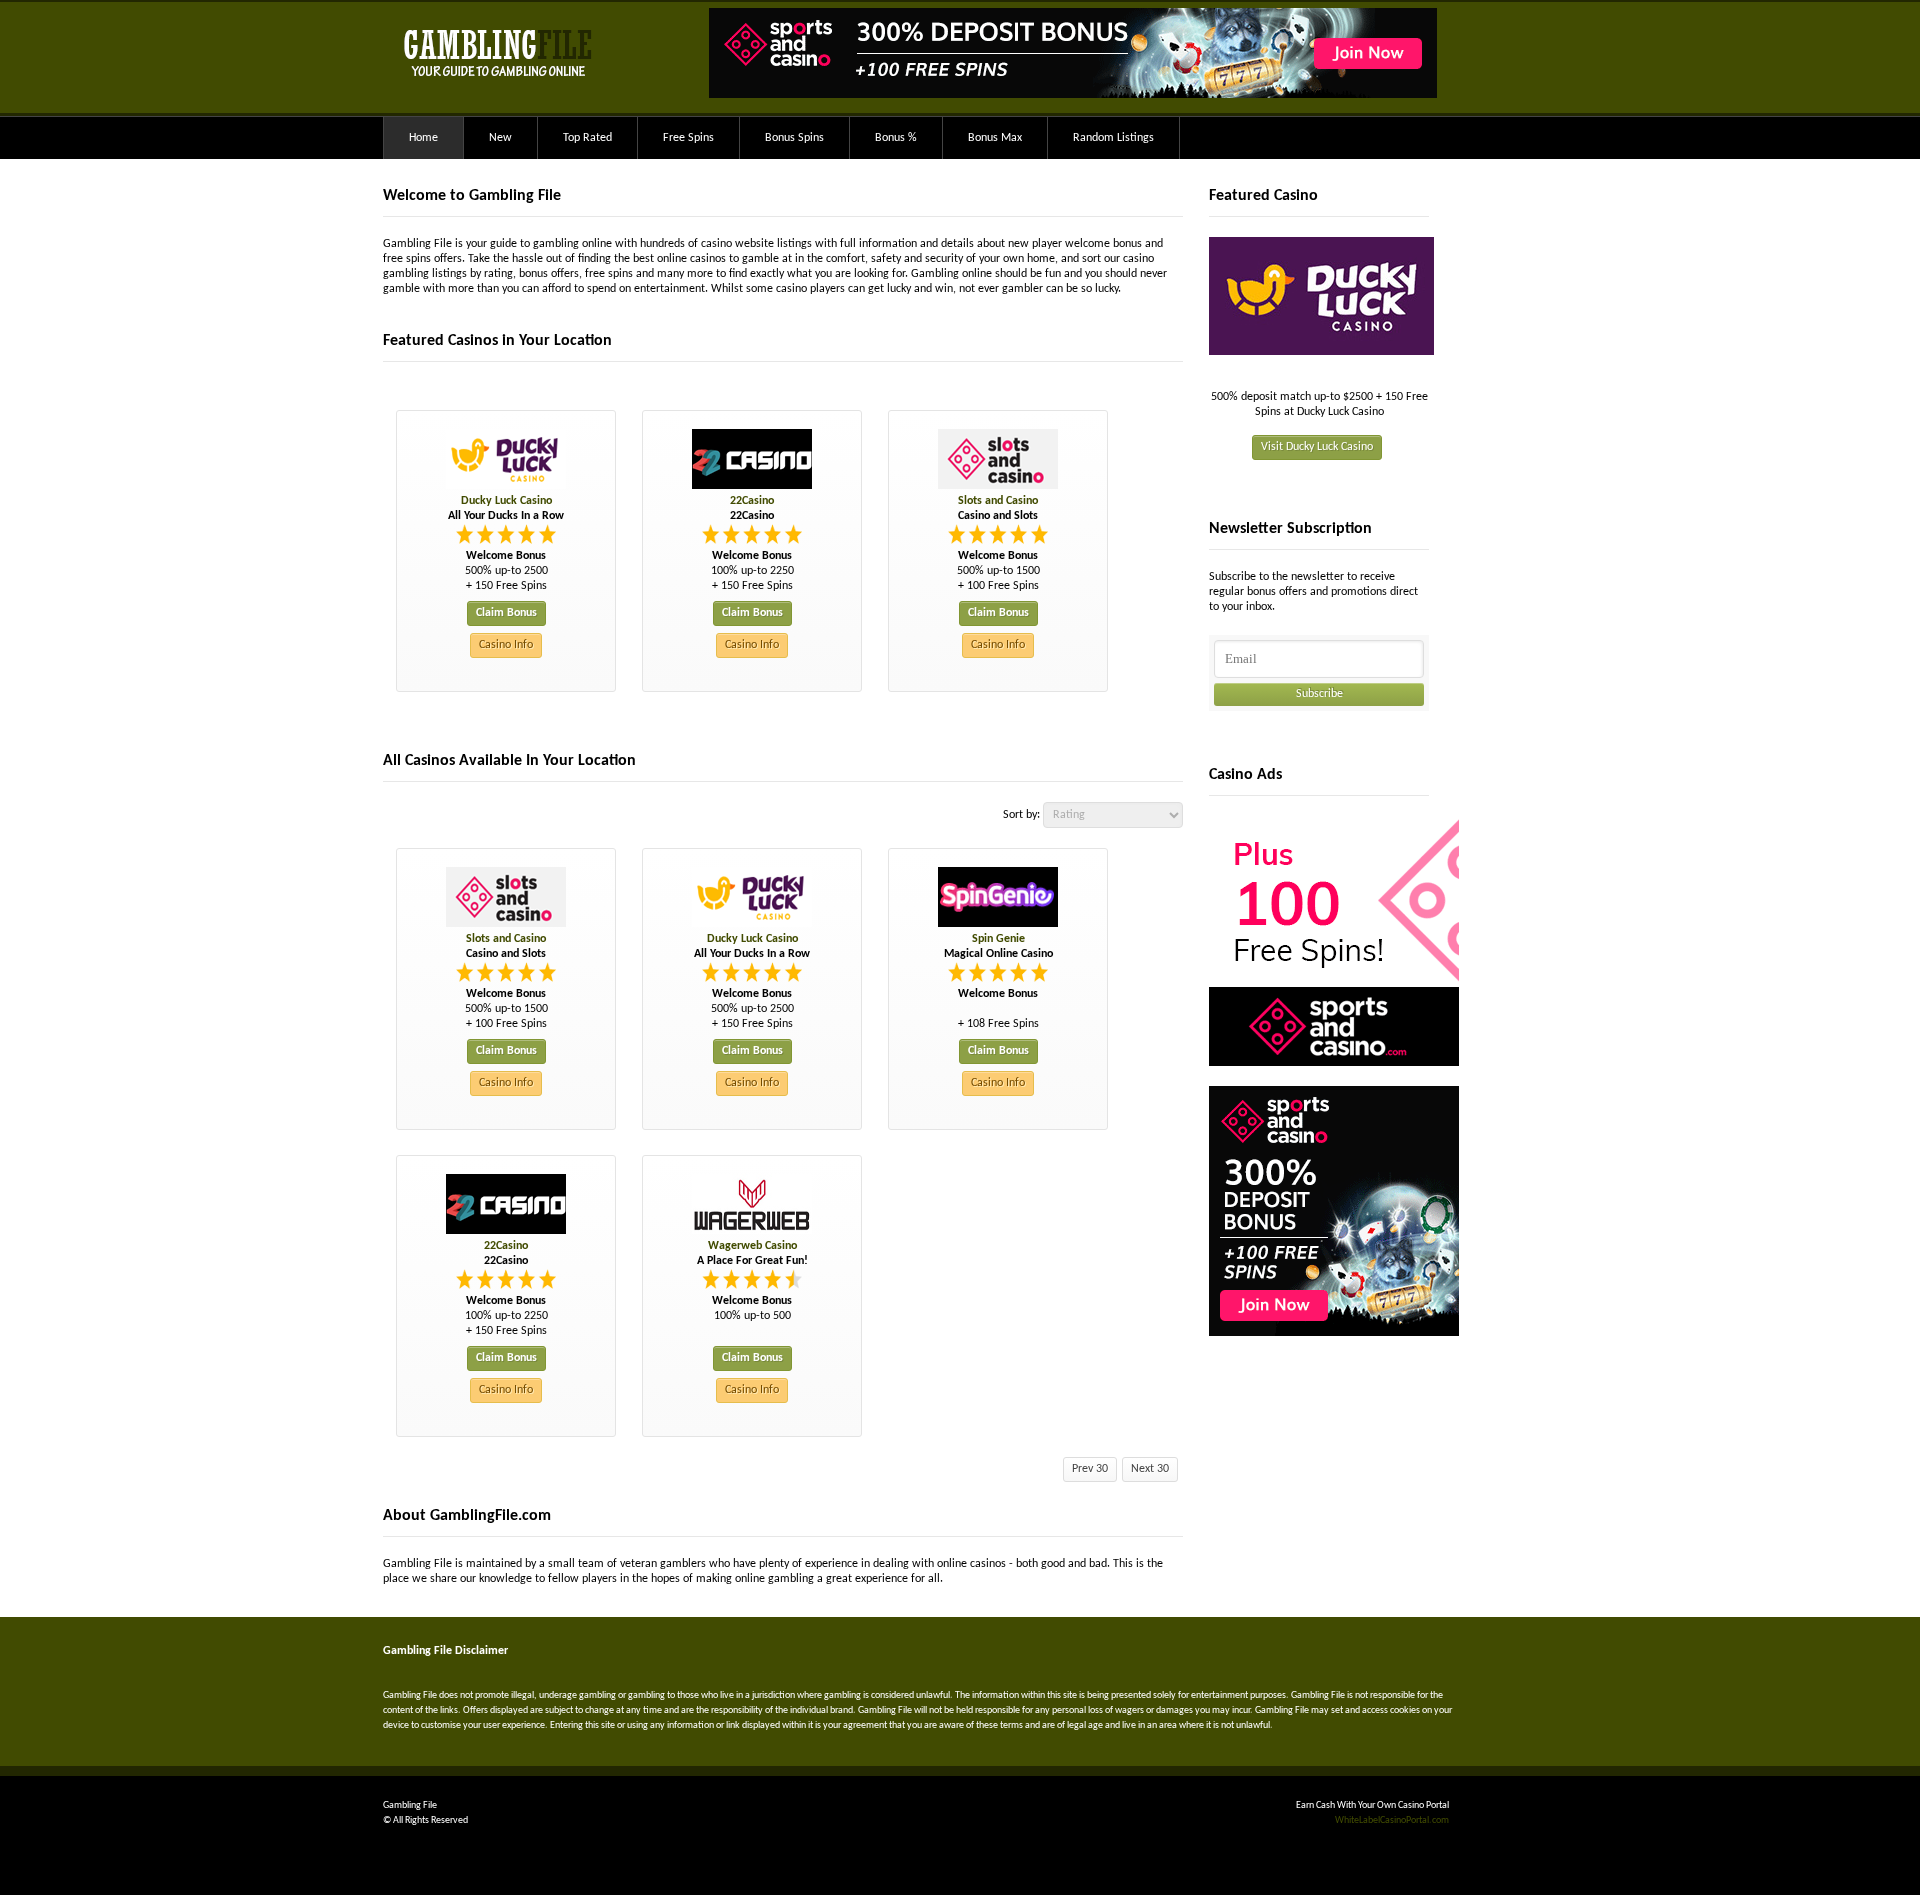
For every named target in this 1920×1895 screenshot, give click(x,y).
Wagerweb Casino (752, 1246)
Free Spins (688, 138)
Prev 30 (1090, 1469)
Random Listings (1113, 138)
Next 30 (1150, 1469)
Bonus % (896, 138)
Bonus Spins (794, 138)
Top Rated (587, 138)
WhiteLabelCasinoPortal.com (1392, 1820)
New (500, 138)
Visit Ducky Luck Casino (1317, 447)
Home (423, 138)
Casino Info (506, 645)
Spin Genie (998, 939)
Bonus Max (995, 138)
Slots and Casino (998, 501)
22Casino (752, 501)
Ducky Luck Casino (506, 501)
